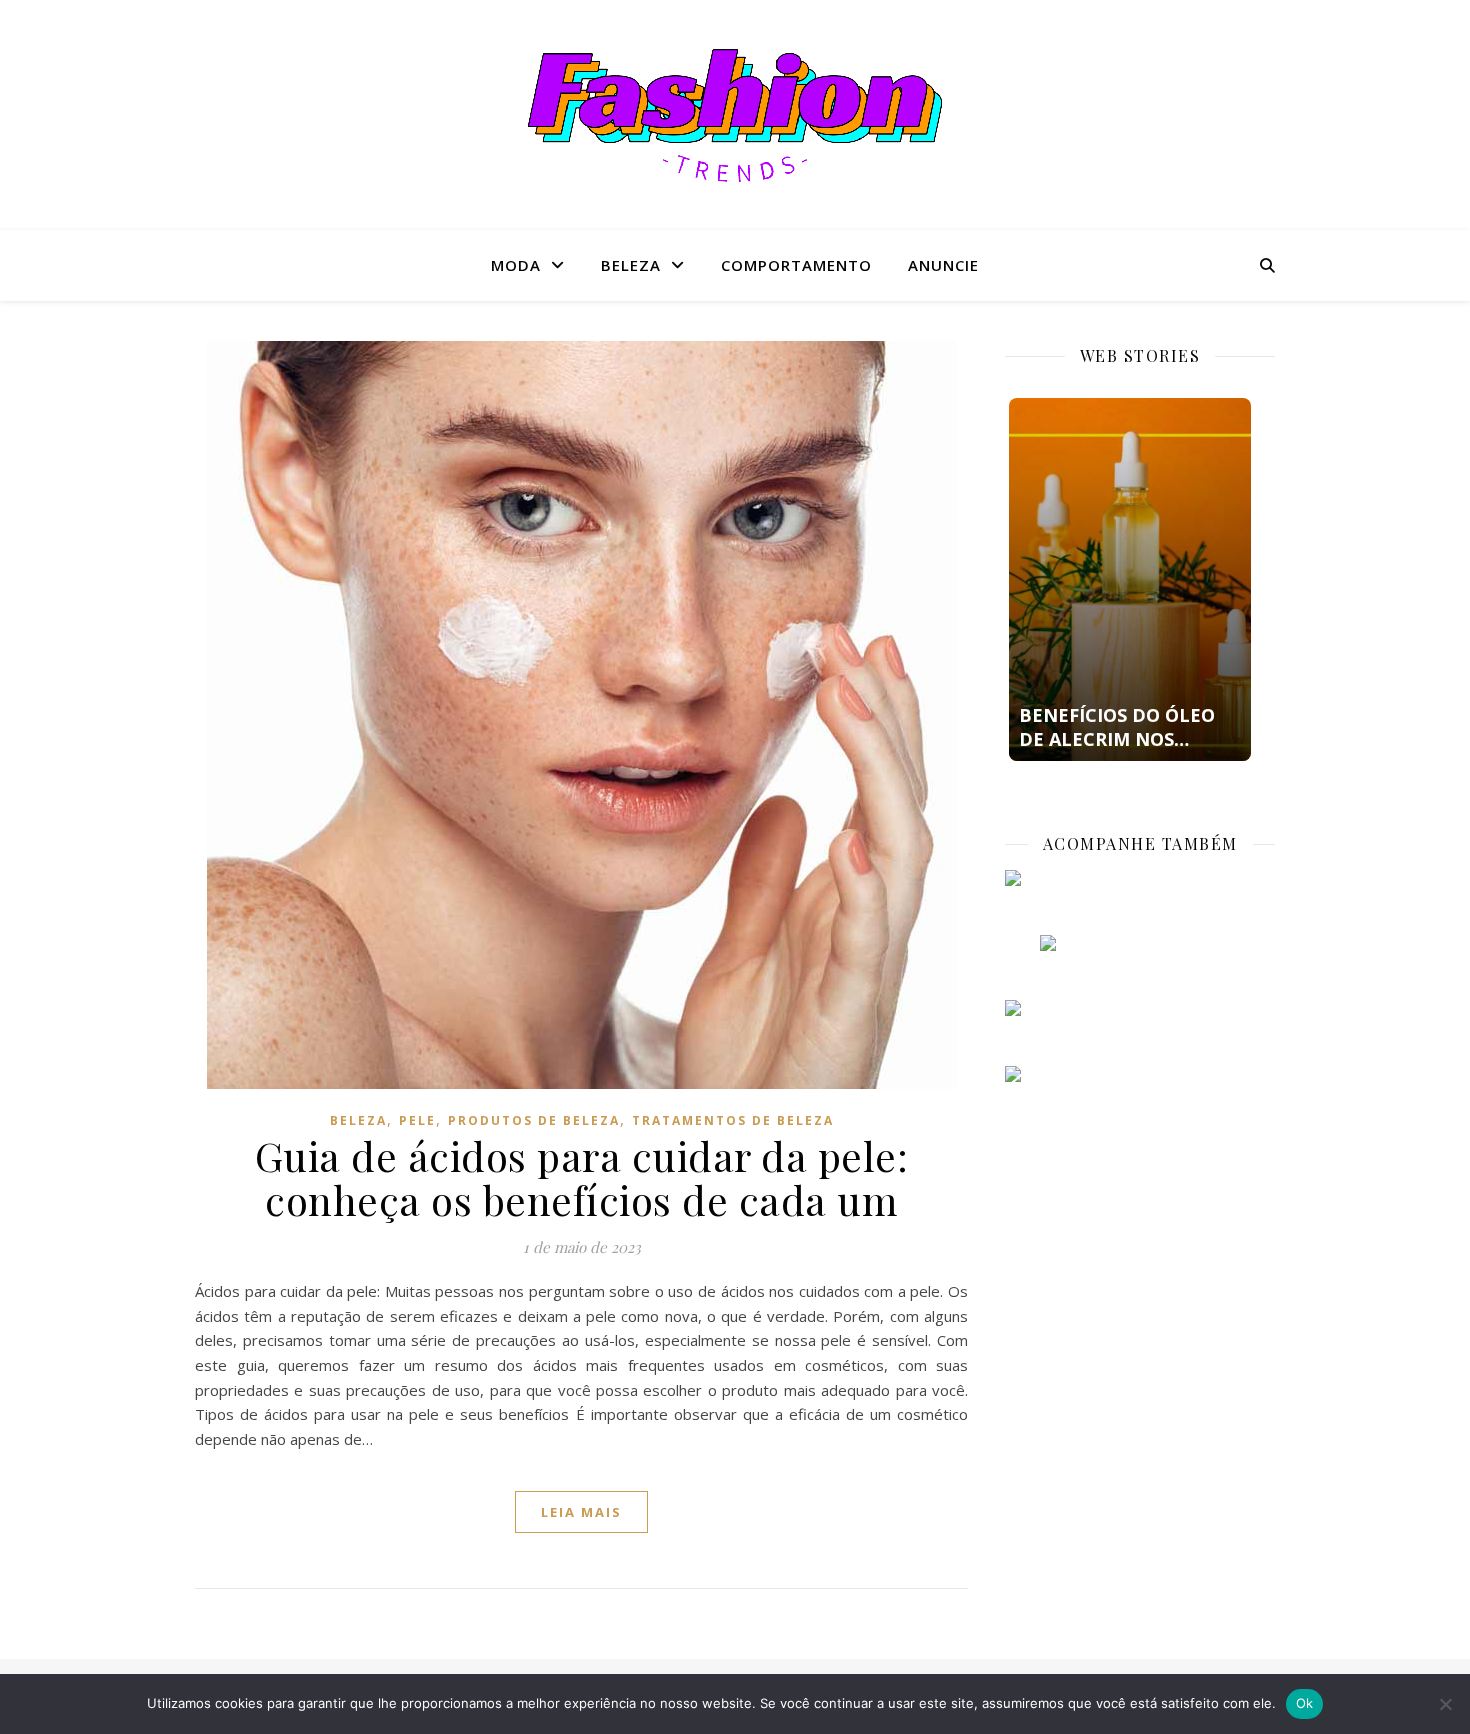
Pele (417, 1120)
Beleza (631, 265)
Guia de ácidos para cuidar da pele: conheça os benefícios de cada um (582, 1177)
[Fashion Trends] (735, 115)
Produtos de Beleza (534, 1120)
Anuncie (943, 265)
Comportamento (796, 265)
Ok (1305, 1703)
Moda (516, 265)
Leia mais (581, 1512)
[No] (1445, 1704)
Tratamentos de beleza (733, 1120)
